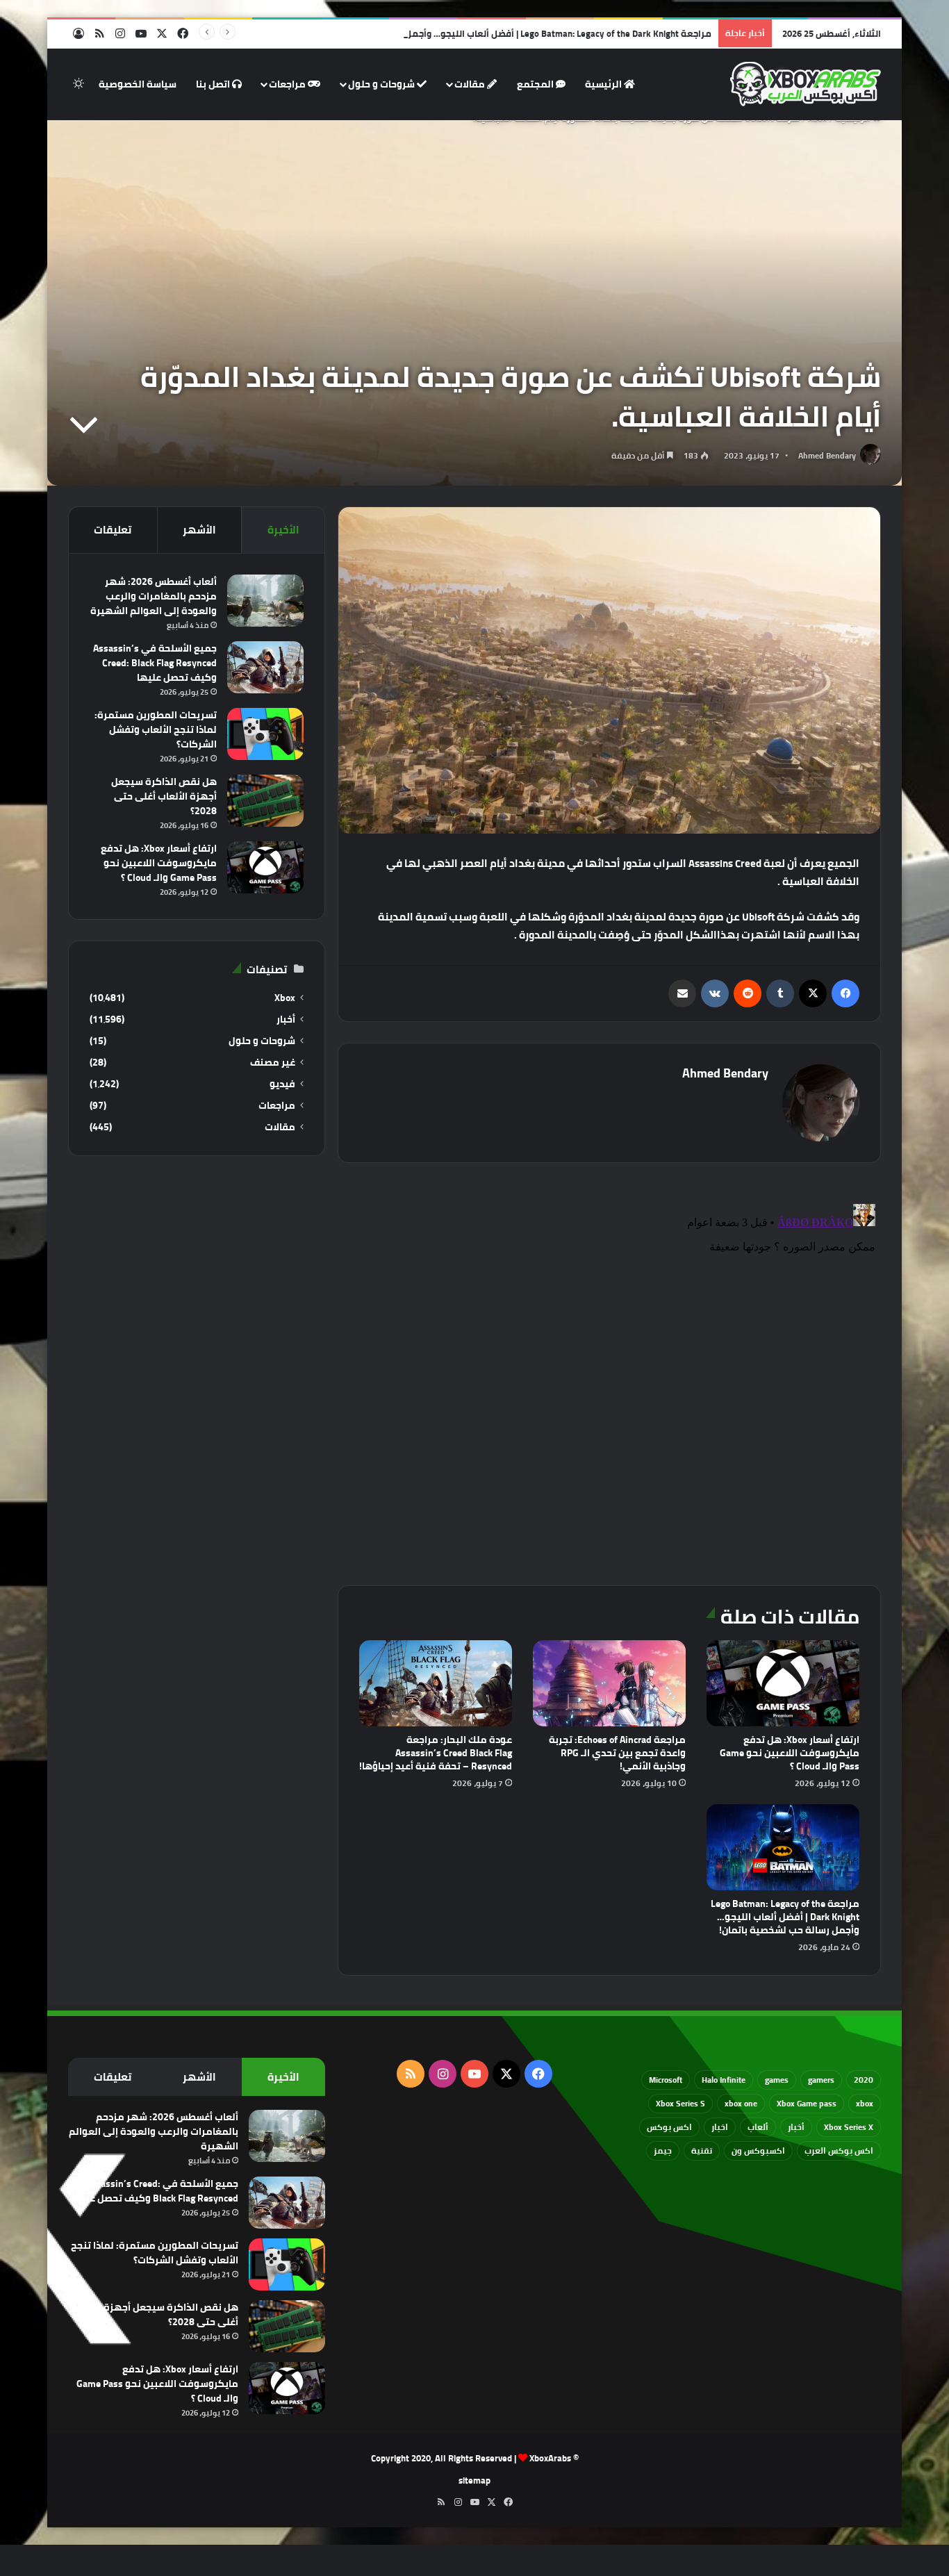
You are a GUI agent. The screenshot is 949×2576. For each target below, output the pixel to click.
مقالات (471, 84)
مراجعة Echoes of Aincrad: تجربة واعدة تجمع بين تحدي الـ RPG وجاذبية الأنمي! (617, 1753)
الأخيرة (283, 530)
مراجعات (288, 84)
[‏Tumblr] (780, 993)
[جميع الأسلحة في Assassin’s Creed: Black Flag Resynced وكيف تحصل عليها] (265, 667)
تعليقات (113, 530)
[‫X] (813, 993)
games (777, 2080)
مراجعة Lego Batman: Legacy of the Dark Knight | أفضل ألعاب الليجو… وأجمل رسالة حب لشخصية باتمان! (505, 33)
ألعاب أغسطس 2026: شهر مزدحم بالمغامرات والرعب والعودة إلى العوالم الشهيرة (154, 596)
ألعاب (758, 2127)
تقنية (702, 2150)
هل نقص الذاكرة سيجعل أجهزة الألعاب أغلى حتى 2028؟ (164, 796)
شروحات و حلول (382, 84)
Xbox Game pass (807, 2103)
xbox (865, 2103)
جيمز (663, 2150)
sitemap (474, 2480)
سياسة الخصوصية (138, 84)
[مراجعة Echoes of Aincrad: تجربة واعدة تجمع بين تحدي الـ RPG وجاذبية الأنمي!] (609, 1683)
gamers (821, 2080)
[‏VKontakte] (715, 993)
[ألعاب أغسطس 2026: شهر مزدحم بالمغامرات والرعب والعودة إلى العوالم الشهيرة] (265, 601)
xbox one (741, 2103)
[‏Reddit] (748, 993)
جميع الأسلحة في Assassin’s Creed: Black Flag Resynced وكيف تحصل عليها (155, 663)
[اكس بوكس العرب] (806, 84)
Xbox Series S (680, 2103)
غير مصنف (273, 1063)
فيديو (282, 1084)
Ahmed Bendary (827, 455)
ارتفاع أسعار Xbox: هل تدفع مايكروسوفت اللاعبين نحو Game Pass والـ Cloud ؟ (790, 1753)
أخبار (286, 1019)
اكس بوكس (669, 2127)
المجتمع (536, 84)
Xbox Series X (849, 2127)
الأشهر (199, 530)
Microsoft (666, 2080)
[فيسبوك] (845, 993)
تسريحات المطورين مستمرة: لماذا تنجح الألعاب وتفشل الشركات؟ (156, 729)
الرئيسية (604, 84)
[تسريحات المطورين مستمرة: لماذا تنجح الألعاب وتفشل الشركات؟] (265, 734)
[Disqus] (609, 1372)
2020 (864, 2080)
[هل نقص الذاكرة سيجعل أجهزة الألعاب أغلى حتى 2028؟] (265, 801)
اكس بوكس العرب (839, 2150)
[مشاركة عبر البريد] (682, 993)
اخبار (720, 2127)
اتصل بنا (214, 84)
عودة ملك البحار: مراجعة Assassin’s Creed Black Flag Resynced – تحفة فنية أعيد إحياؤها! (436, 1753)
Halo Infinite (724, 2080)
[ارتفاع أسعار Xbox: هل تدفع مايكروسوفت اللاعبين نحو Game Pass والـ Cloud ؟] (783, 1683)
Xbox (285, 998)
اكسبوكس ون (758, 2150)
